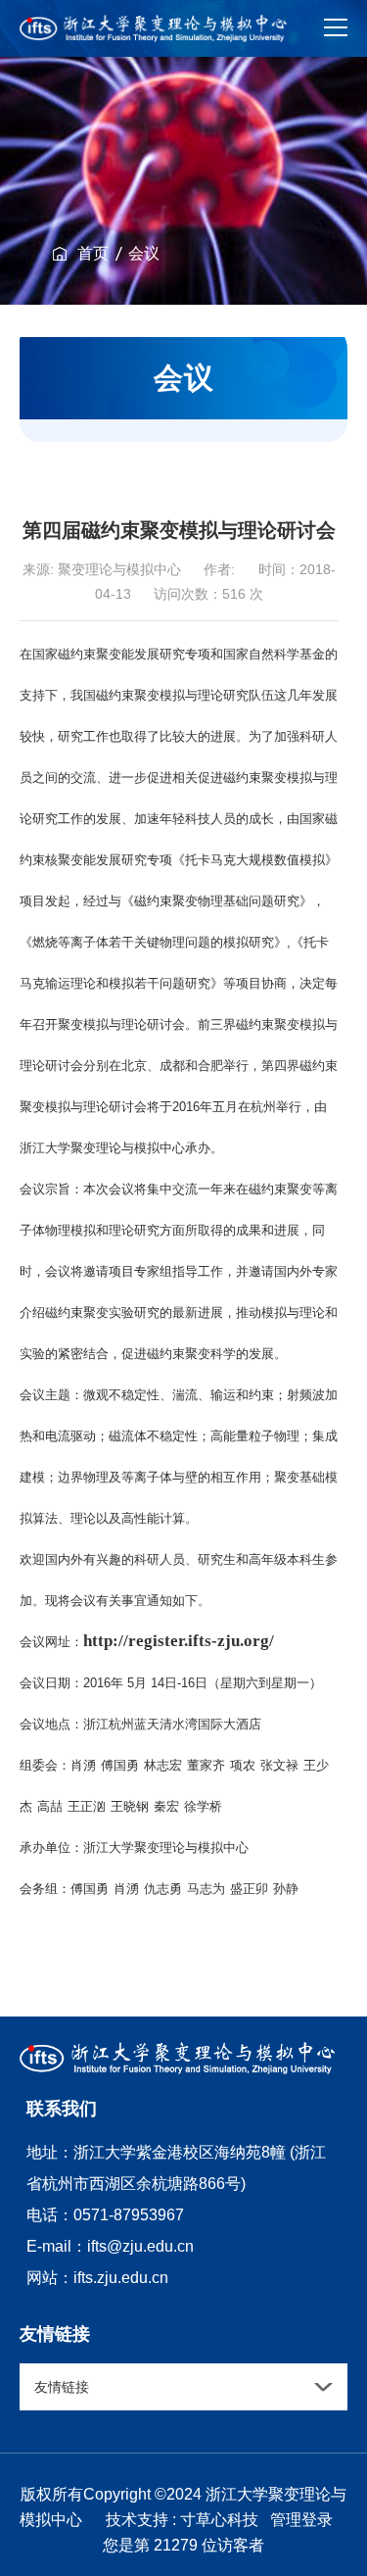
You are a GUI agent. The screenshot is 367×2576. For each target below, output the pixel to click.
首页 (93, 253)
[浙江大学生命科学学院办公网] (153, 28)
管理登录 (301, 2520)
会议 (144, 253)
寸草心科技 (219, 2520)
